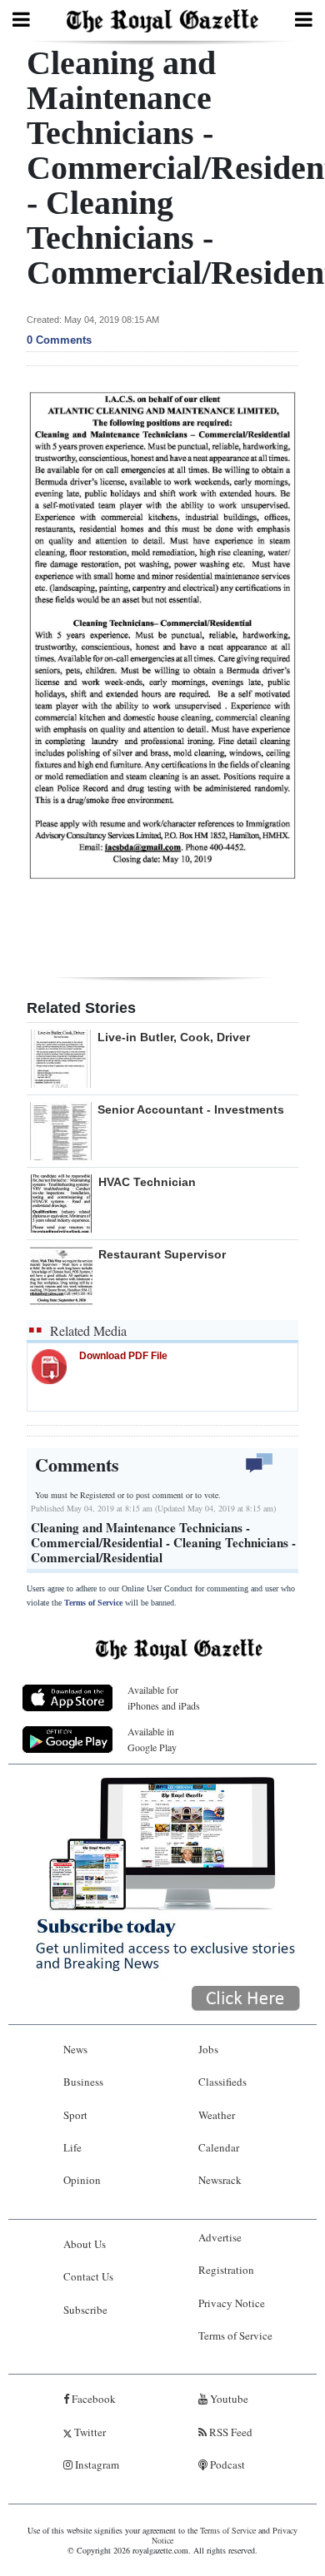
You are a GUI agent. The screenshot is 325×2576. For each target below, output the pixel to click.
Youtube (228, 2399)
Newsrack (220, 2180)
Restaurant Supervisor (162, 1254)
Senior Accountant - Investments (191, 1109)
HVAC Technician (147, 1182)
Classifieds (222, 2082)
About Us (85, 2244)
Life (72, 2147)
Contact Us (88, 2276)
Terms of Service (93, 1603)
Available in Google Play (152, 1739)
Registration (226, 2270)
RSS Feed (230, 2432)
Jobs (208, 2049)
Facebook (92, 2399)
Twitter (89, 2432)
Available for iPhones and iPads (164, 1697)
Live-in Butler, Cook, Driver (174, 1037)
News (75, 2049)
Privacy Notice (232, 2303)
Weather (217, 2115)
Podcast (226, 2464)
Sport (75, 2115)
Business (83, 2082)
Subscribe (85, 2310)
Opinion (82, 2180)
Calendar (219, 2147)
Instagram (96, 2464)
